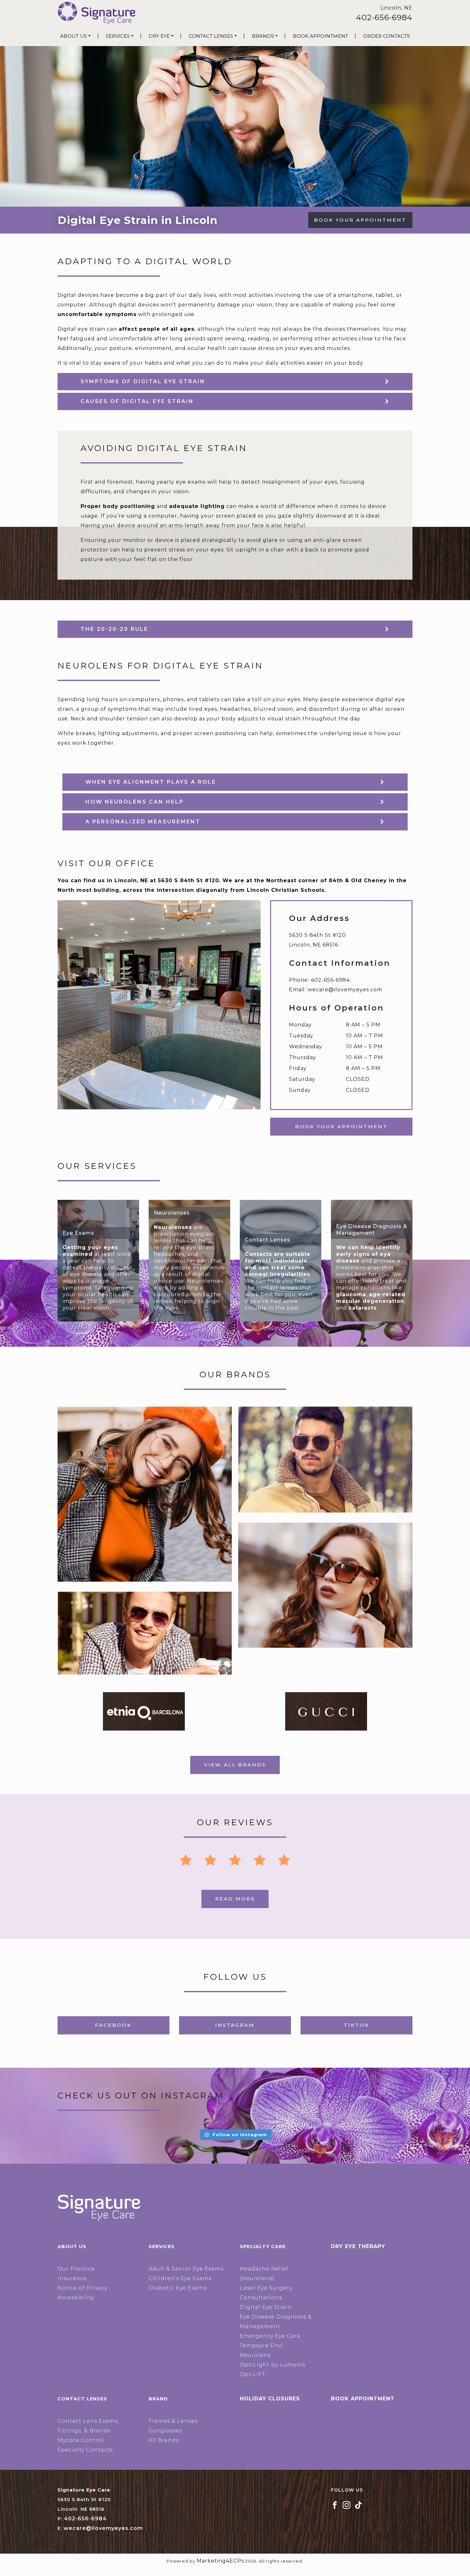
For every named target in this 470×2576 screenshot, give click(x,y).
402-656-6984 (384, 17)
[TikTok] (358, 2505)
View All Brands (235, 1765)
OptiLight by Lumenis (273, 2365)
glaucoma (351, 1294)
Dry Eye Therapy (358, 2246)
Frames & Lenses (173, 2421)
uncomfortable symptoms (97, 314)
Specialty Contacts (85, 2450)
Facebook (113, 2025)
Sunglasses (165, 2431)
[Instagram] (347, 2505)
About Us (74, 36)
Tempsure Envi (262, 2346)
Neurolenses (173, 1227)
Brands (263, 36)
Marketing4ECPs (220, 2561)
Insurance (72, 2278)
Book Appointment (321, 36)
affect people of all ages (157, 329)
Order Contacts (387, 36)
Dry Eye (159, 36)
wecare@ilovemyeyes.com (345, 990)
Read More (235, 1899)
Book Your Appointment (360, 220)
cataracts (363, 1308)
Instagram (235, 2025)
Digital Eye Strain (266, 2307)
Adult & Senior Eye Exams (186, 2269)
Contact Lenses (211, 36)
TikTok (356, 2025)
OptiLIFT (253, 2374)
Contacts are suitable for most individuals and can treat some (278, 1261)
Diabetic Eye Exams (178, 2288)
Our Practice (76, 2269)
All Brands (164, 2440)
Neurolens (255, 2355)
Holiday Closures (270, 2399)
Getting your (83, 1247)
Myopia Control (81, 2440)
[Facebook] (335, 2505)
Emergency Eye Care (270, 2336)
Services (118, 36)
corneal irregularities (278, 1274)
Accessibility (76, 2298)
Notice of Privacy (82, 2288)
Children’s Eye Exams (180, 2278)
